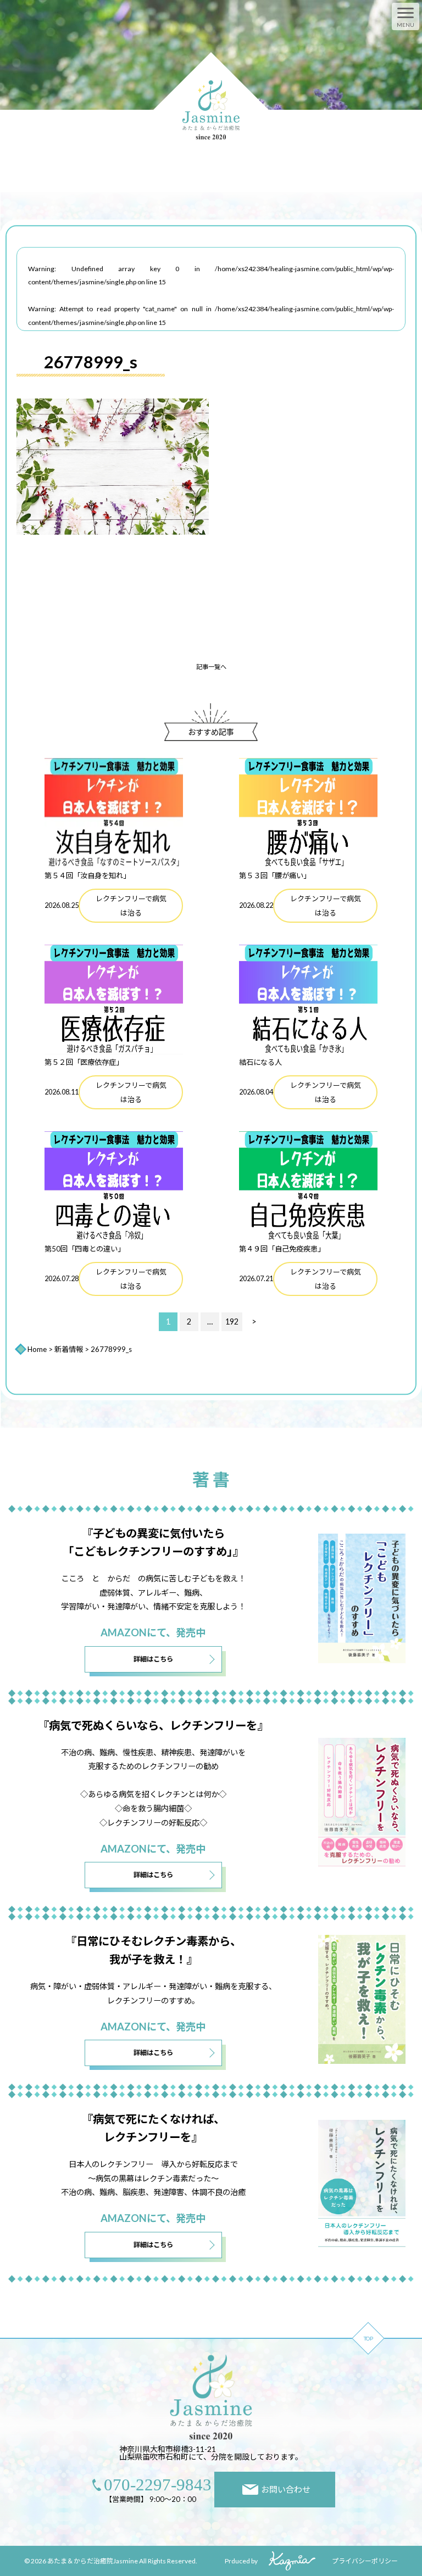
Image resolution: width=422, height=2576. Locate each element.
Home (37, 1349)
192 (232, 1321)
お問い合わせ (286, 2489)
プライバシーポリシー (365, 2561)
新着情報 (69, 1349)
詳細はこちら (153, 1659)
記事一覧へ (211, 667)
